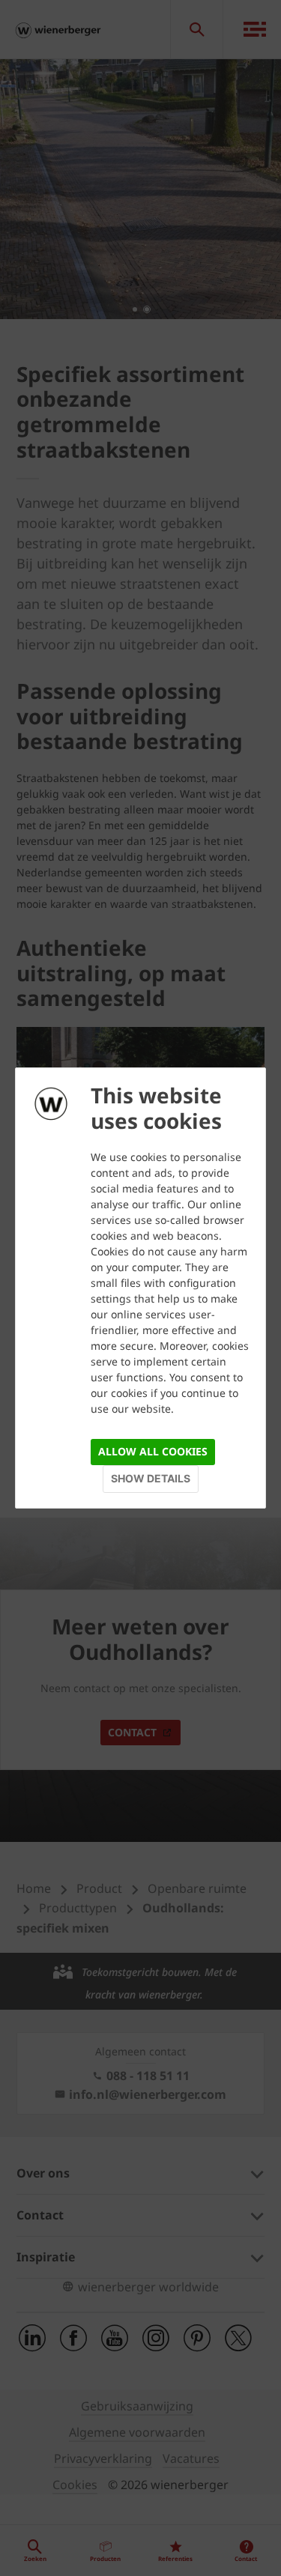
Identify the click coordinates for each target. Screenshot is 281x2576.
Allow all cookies (153, 1451)
